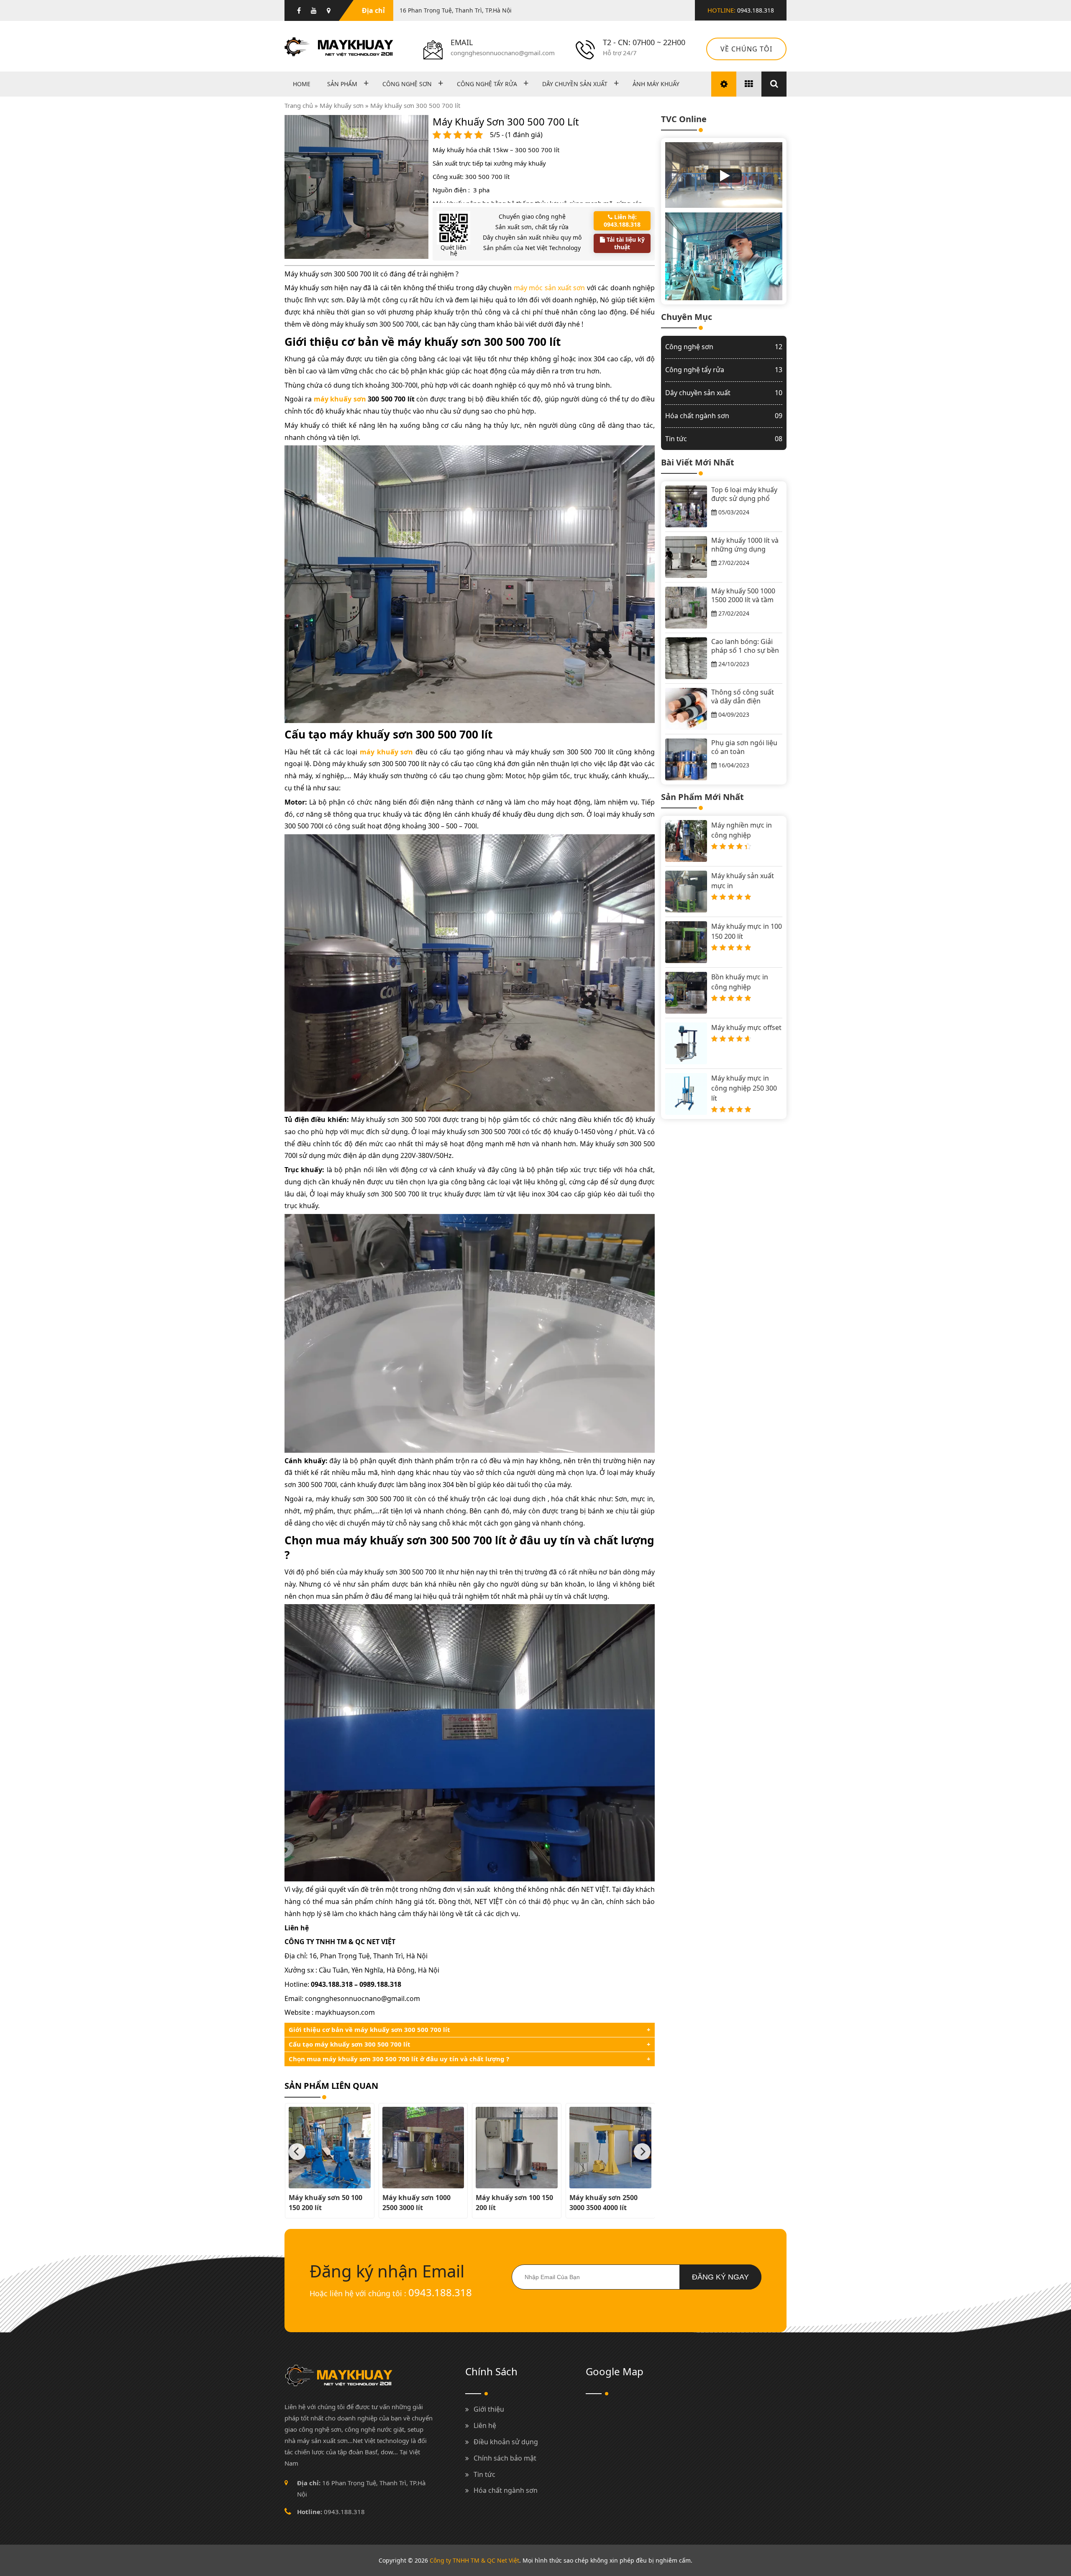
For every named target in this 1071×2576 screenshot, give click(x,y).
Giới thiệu (489, 2409)
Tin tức (724, 438)
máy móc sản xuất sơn (550, 288)
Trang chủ (299, 105)
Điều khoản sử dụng (506, 2442)
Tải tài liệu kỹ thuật (625, 243)
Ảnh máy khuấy (656, 84)
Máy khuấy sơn (342, 105)
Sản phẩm (342, 84)
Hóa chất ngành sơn (724, 415)
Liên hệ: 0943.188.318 (622, 221)
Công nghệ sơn (407, 84)
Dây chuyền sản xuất (575, 84)
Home (302, 84)
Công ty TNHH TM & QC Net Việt (474, 2560)
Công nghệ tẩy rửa (487, 84)
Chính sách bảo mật (505, 2458)
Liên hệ (485, 2425)
